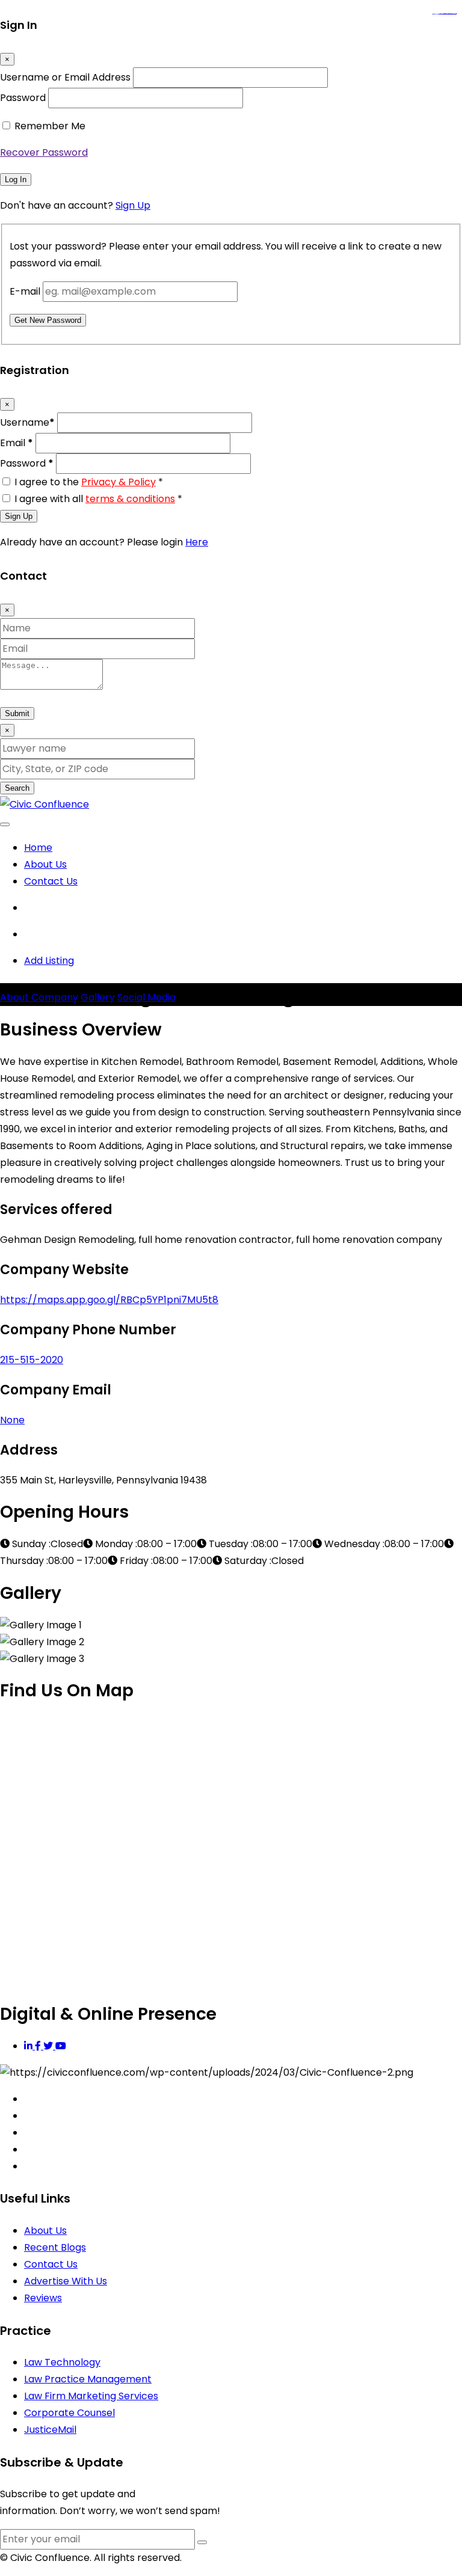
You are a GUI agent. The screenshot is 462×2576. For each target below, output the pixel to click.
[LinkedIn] (29, 2046)
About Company (39, 997)
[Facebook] (39, 2046)
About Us (45, 864)
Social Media (146, 997)
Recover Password (44, 152)
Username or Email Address (65, 77)
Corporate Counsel (69, 2413)
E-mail (25, 291)
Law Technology (62, 2362)
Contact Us (51, 881)
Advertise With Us (66, 2281)
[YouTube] (61, 2046)
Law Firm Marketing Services (91, 2396)
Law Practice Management (88, 2379)
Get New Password (48, 320)
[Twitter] (49, 2046)
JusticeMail (50, 2430)
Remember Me (50, 126)
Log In (16, 179)
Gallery (98, 997)
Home (38, 848)
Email (17, 443)
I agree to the (89, 482)
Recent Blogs (55, 2247)
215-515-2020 (32, 1360)
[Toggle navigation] (5, 824)
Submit (17, 713)
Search (17, 788)
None (12, 1420)
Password (23, 98)
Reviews (43, 2298)
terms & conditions (130, 499)
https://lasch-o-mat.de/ (451, 14)
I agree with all (98, 499)
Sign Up (133, 205)
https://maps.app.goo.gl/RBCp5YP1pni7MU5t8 (109, 1300)
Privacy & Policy (119, 482)
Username (27, 422)
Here (197, 542)
